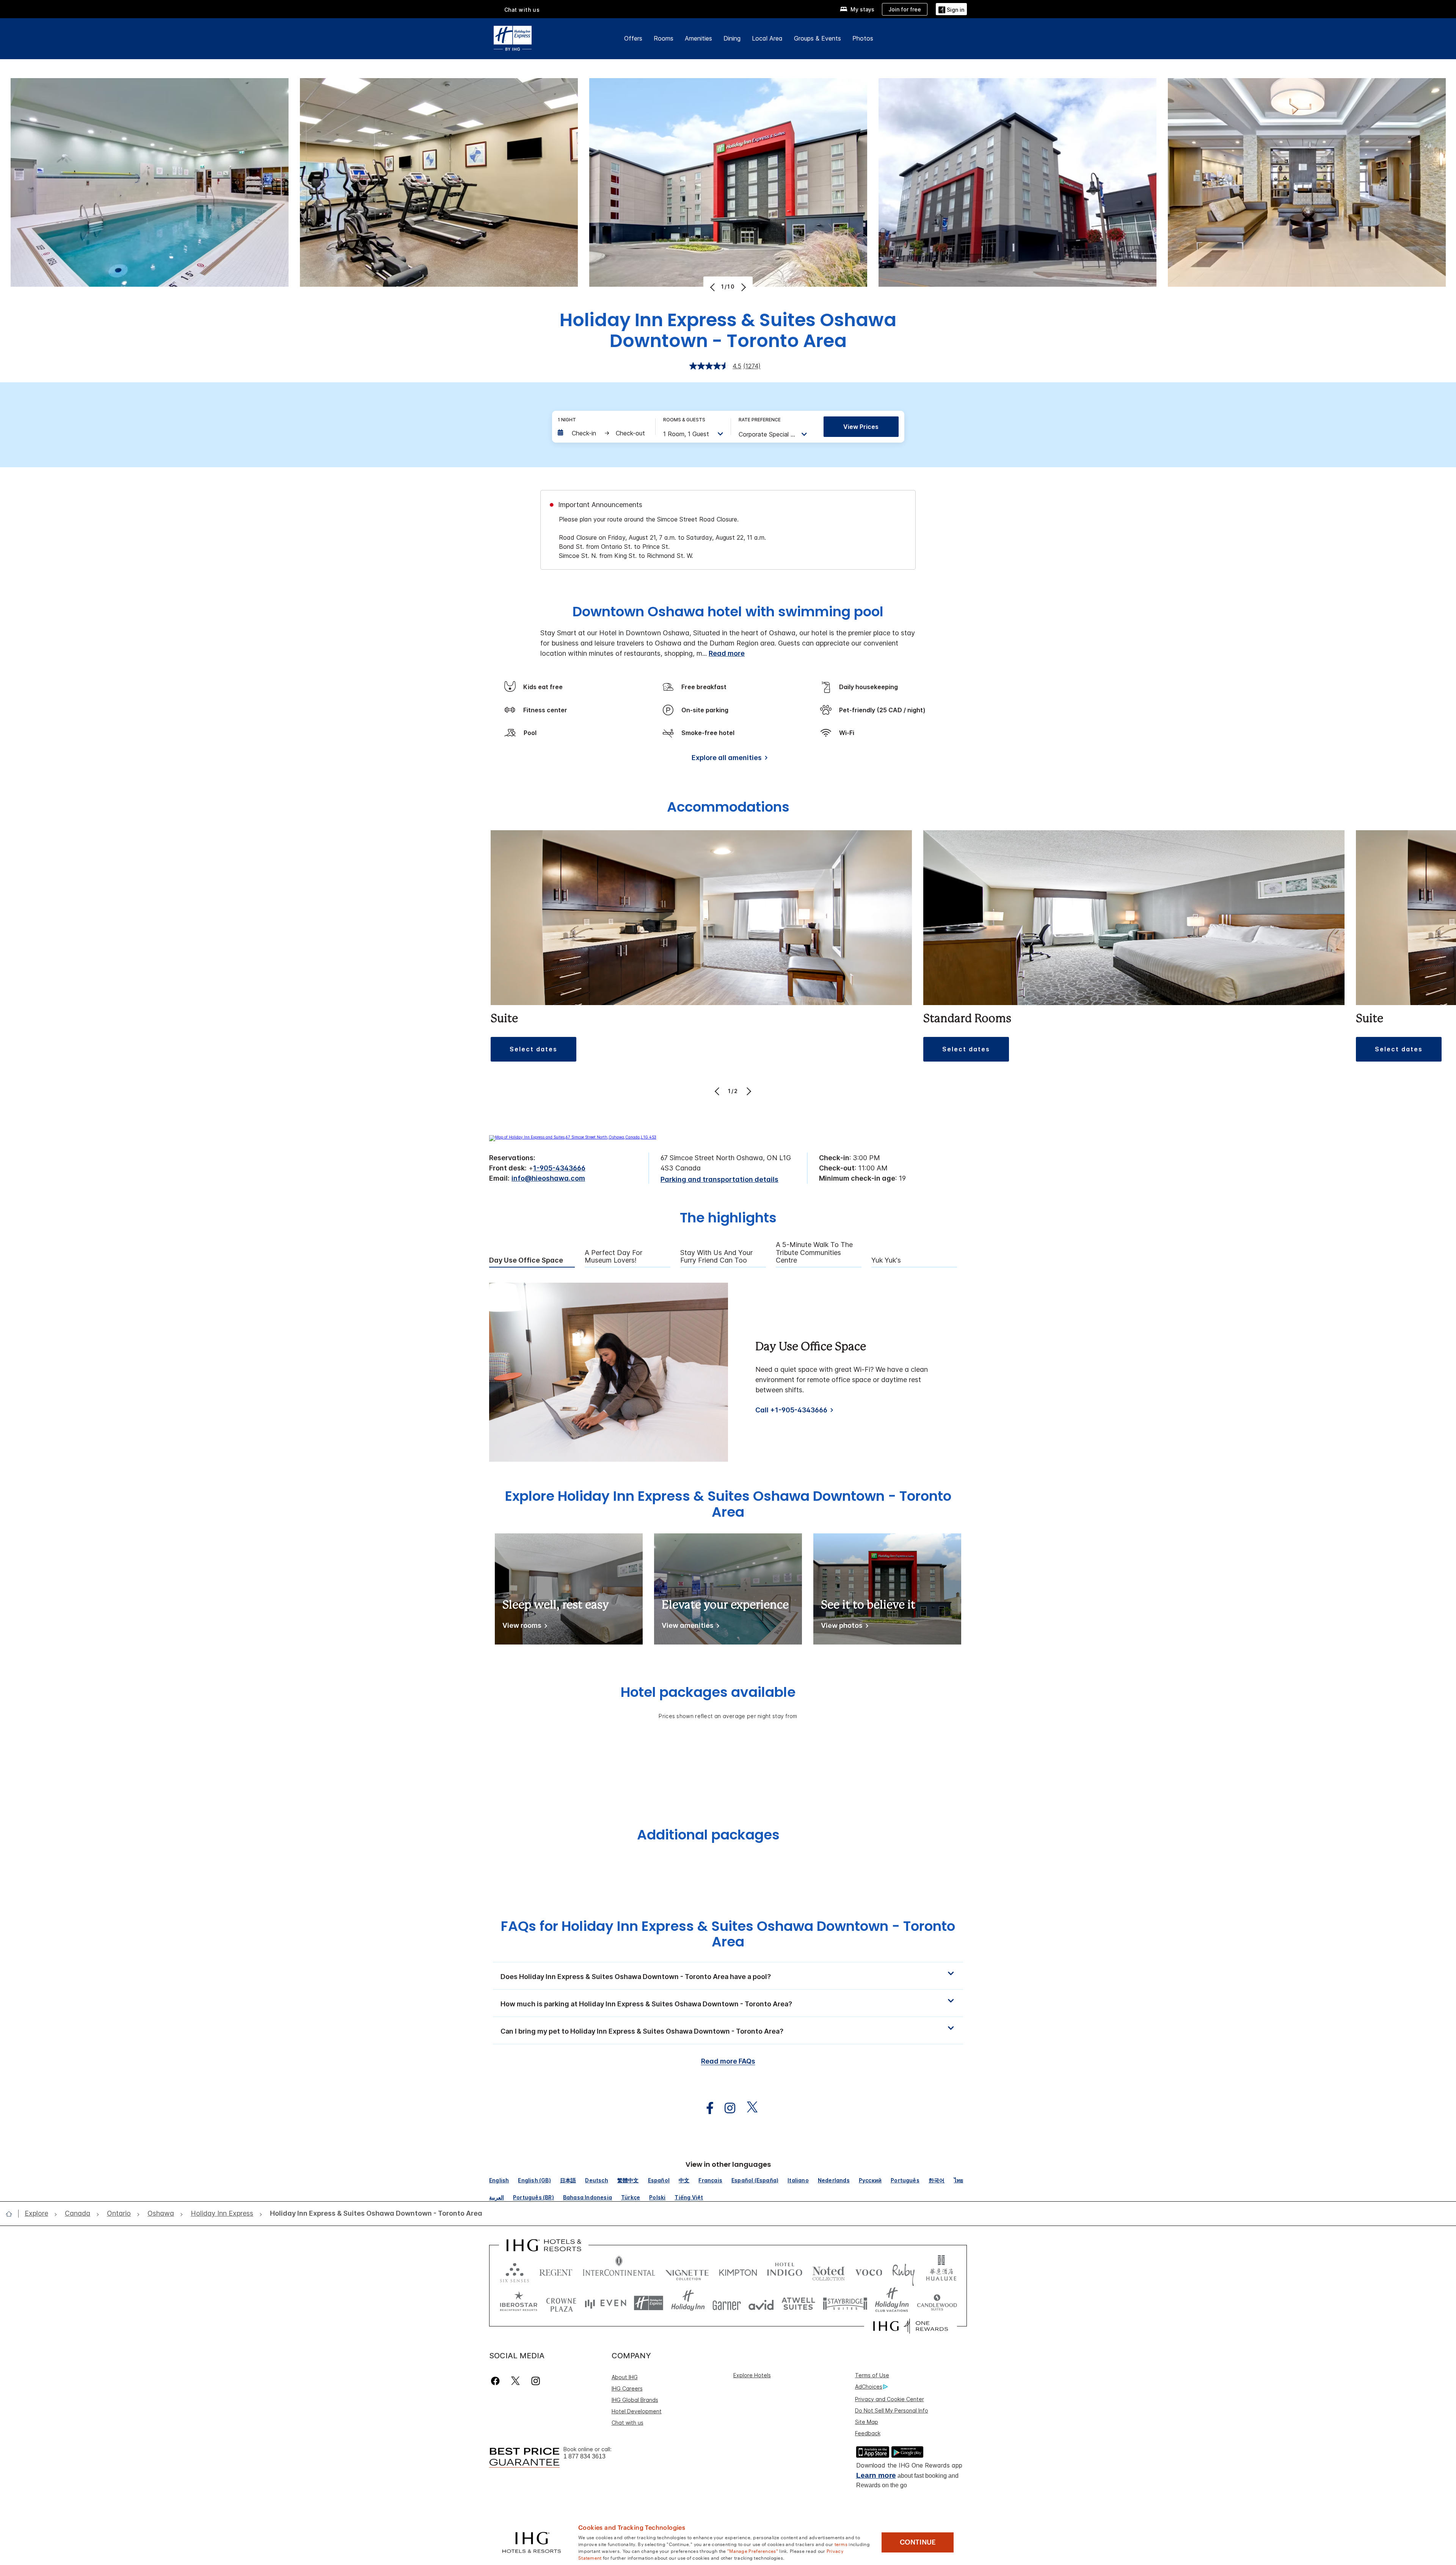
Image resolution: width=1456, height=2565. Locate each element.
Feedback (868, 2433)
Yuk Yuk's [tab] (886, 1260)
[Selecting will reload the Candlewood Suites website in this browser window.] (937, 2303)
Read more (727, 653)
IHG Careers (627, 2388)
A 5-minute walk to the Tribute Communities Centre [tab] (814, 1253)
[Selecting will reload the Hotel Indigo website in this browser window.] (785, 2271)
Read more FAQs (728, 2061)
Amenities (698, 38)
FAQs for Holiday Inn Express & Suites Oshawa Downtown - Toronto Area (728, 1934)
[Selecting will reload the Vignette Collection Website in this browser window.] (687, 2271)
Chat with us (628, 2423)
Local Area (767, 38)
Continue (918, 2542)
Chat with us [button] (522, 10)
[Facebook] (497, 2381)
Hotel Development (637, 2411)
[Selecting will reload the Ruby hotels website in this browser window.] (903, 2271)
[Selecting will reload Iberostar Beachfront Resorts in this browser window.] (519, 2303)
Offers (633, 38)
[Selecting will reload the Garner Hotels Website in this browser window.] (727, 2303)
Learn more (876, 2475)
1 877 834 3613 (584, 2456)
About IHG (625, 2377)
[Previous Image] (713, 287)
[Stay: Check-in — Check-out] (603, 433)
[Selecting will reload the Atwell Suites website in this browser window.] (798, 2303)
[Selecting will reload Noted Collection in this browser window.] (828, 2271)
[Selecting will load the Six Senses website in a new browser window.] (515, 2271)
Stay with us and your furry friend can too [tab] (716, 1257)
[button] (951, 9)
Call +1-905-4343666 (791, 1410)
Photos (863, 38)
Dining (732, 38)
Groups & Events (817, 38)
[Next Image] (743, 287)
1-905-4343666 (559, 1168)
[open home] (12, 2214)
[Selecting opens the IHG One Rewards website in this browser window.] (911, 2326)
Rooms (664, 38)
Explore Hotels (752, 2375)
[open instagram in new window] (726, 2108)
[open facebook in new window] (706, 2108)
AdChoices (869, 2387)
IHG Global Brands (635, 2400)
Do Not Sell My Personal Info (892, 2410)
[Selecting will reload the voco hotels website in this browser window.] (869, 2271)
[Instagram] (536, 2381)
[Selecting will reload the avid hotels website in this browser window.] (761, 2303)
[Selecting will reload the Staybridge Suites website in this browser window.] (845, 2303)
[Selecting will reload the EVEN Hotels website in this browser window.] (606, 2303)
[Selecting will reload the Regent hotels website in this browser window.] (556, 2271)
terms (841, 2544)
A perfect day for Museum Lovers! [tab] (613, 1257)
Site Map (867, 2422)
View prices (861, 427)
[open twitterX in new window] (748, 2108)
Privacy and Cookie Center (890, 2399)
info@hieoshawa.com (548, 1178)
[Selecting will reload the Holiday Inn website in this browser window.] (688, 2303)
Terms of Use (872, 2375)
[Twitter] (515, 2381)
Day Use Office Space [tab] (526, 1260)
